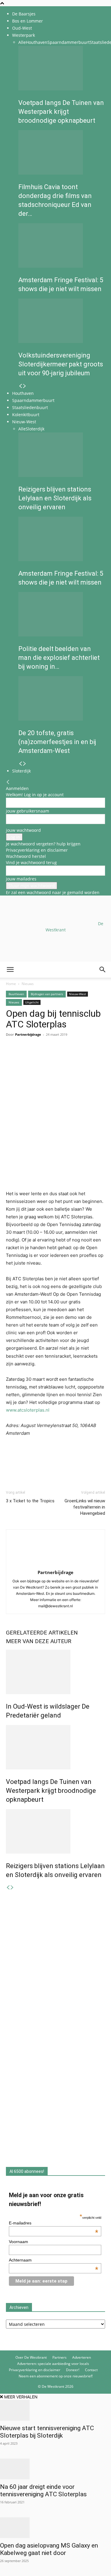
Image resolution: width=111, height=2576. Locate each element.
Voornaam (18, 2242)
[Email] (39, 1056)
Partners (59, 2357)
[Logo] (45, 1006)
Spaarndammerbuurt (69, 42)
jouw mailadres (21, 879)
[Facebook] (12, 1056)
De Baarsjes (24, 14)
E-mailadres (54, 2223)
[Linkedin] (53, 1056)
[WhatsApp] (25, 1056)
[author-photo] (56, 1564)
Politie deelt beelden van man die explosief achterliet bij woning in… (59, 658)
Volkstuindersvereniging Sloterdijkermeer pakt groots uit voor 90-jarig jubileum (61, 364)
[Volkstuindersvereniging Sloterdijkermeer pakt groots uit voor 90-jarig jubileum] (62, 321)
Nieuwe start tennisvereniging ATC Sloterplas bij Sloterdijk (47, 2432)
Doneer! (73, 2370)
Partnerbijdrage (55, 1572)
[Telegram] (66, 1056)
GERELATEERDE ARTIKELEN (42, 1633)
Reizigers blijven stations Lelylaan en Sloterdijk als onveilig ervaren (55, 498)
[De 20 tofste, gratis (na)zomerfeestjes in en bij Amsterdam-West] (62, 698)
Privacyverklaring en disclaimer (37, 850)
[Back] (8, 782)
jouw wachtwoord (23, 830)
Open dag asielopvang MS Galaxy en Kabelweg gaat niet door (49, 2549)
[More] (80, 1056)
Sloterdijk (35, 429)
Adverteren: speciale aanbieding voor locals (53, 2364)
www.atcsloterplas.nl (28, 1410)
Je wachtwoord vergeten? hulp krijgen (43, 844)
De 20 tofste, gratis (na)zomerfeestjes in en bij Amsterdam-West (57, 742)
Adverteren (82, 2357)
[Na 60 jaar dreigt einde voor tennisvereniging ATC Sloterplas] (55, 2469)
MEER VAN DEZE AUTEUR (39, 1641)
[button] (10, 970)
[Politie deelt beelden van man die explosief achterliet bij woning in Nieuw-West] (62, 614)
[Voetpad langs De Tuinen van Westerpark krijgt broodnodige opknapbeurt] (62, 68)
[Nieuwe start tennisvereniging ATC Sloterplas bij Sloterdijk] (55, 2410)
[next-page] (25, 386)
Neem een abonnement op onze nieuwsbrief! (56, 2376)
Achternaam (54, 2260)
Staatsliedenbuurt (30, 407)
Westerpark (24, 35)
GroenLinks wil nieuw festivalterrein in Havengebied (85, 1507)
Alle (22, 42)
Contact (91, 2370)
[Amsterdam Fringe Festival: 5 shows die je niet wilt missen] (62, 245)
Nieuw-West (24, 422)
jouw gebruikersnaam (28, 811)
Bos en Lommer (28, 21)
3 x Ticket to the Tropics (30, 1501)
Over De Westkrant (31, 2357)
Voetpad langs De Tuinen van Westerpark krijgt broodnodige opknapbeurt (61, 112)
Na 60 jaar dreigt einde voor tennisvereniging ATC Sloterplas (44, 2490)
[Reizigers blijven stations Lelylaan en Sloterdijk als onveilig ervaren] (62, 455)
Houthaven (37, 42)
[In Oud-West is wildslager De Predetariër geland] (55, 1672)
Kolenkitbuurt (26, 415)
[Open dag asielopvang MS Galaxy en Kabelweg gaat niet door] (55, 2528)
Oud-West (22, 28)
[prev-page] (20, 386)
